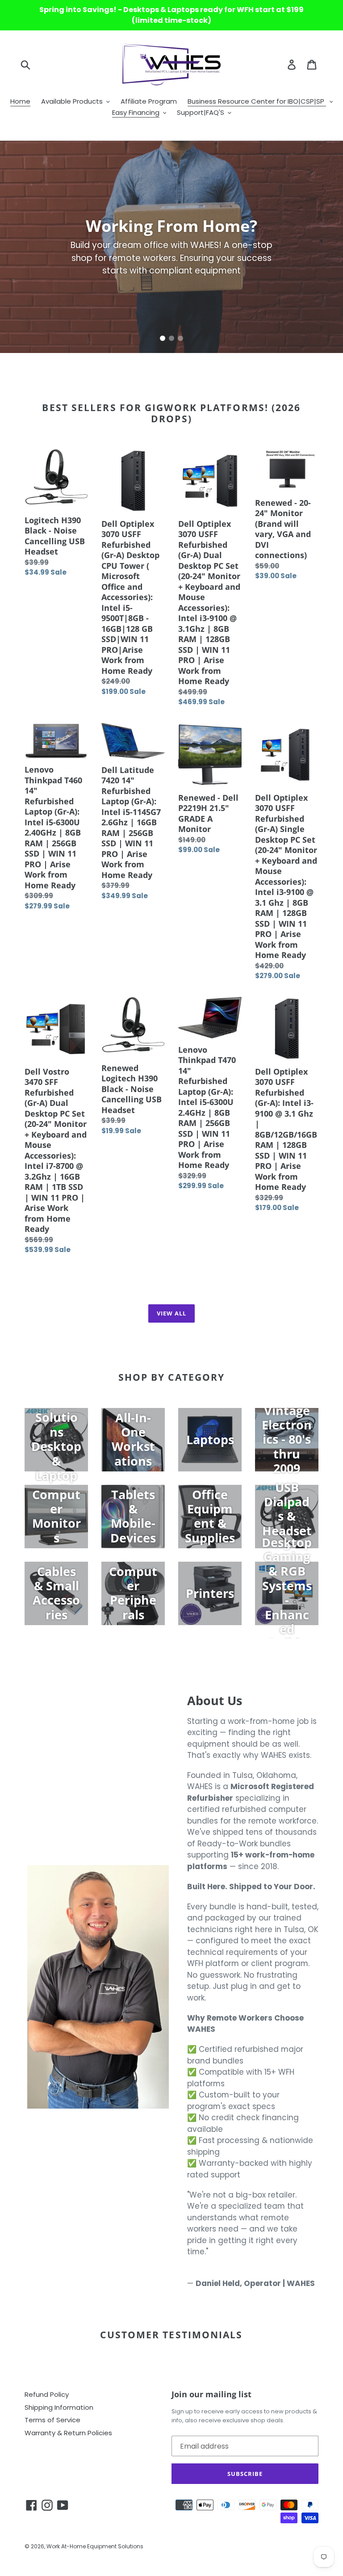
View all (171, 1313)
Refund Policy (47, 2394)
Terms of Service (52, 2420)
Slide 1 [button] (163, 338)
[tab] (163, 338)
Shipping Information (59, 2407)
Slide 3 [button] (180, 338)
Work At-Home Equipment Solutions (95, 2546)
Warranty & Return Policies (68, 2433)
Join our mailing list (211, 2395)
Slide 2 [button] (171, 338)
